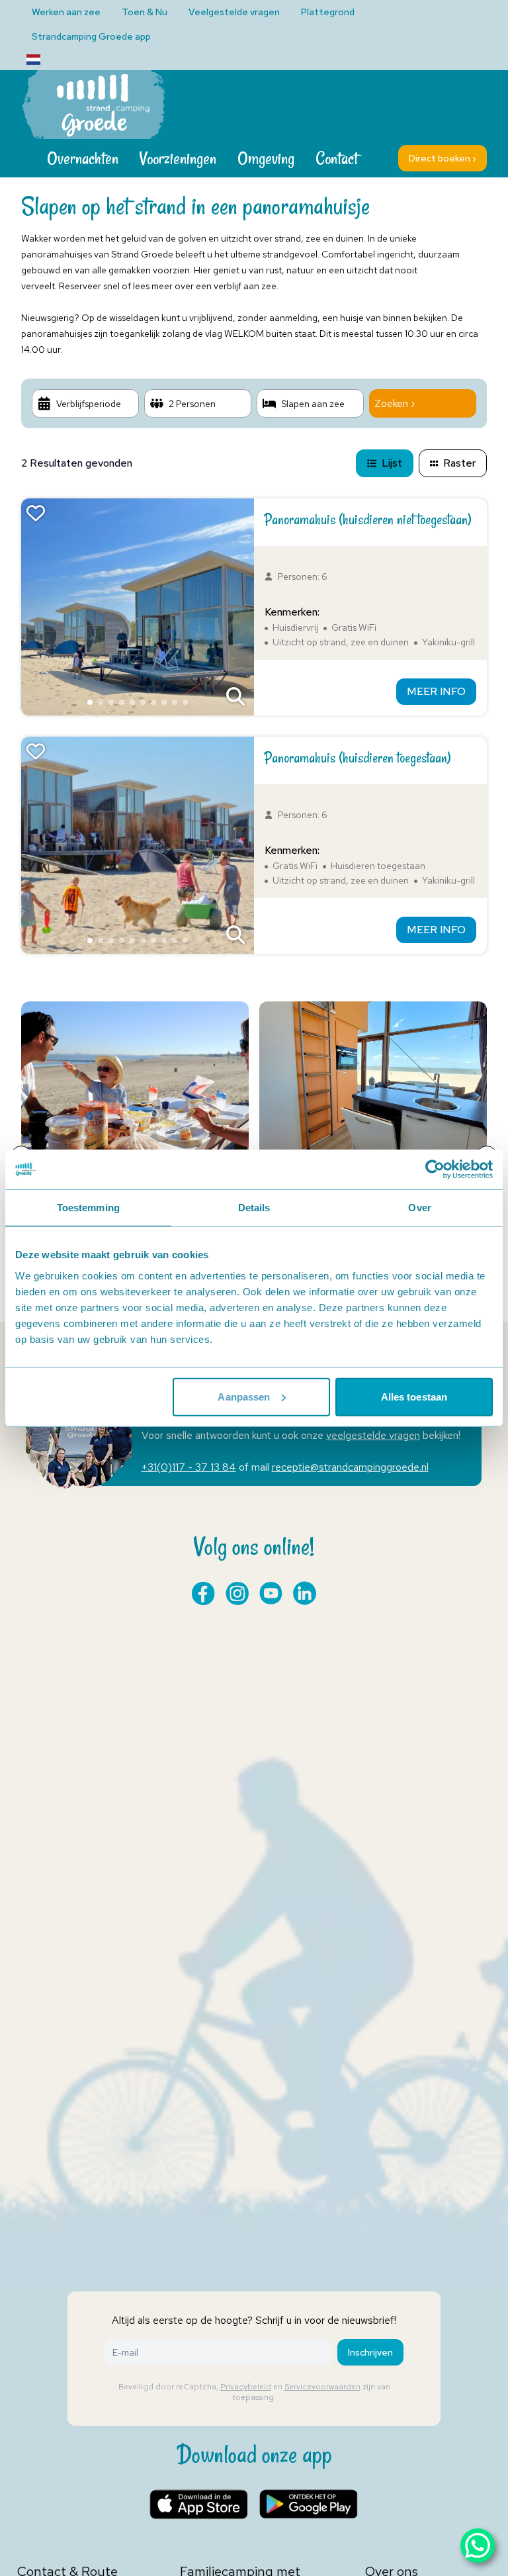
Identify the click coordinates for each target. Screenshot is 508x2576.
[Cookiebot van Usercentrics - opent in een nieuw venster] (435, 1170)
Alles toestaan (414, 1396)
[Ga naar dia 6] (143, 702)
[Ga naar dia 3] (111, 702)
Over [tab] (419, 1208)
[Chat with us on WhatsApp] (478, 2546)
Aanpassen (244, 1396)
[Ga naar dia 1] (90, 702)
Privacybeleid (246, 2387)
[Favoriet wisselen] (36, 513)
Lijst (392, 463)
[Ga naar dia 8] (164, 702)
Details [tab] (254, 1208)
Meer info (436, 691)
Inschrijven (370, 2352)
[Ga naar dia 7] (153, 702)
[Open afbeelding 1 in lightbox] (235, 697)
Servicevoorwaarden (322, 2387)
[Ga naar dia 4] (122, 702)
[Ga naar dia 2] (101, 702)
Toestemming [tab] (88, 1208)
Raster (459, 463)
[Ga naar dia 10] (185, 702)
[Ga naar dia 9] (175, 702)
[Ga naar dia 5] (132, 702)
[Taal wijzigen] (33, 60)
